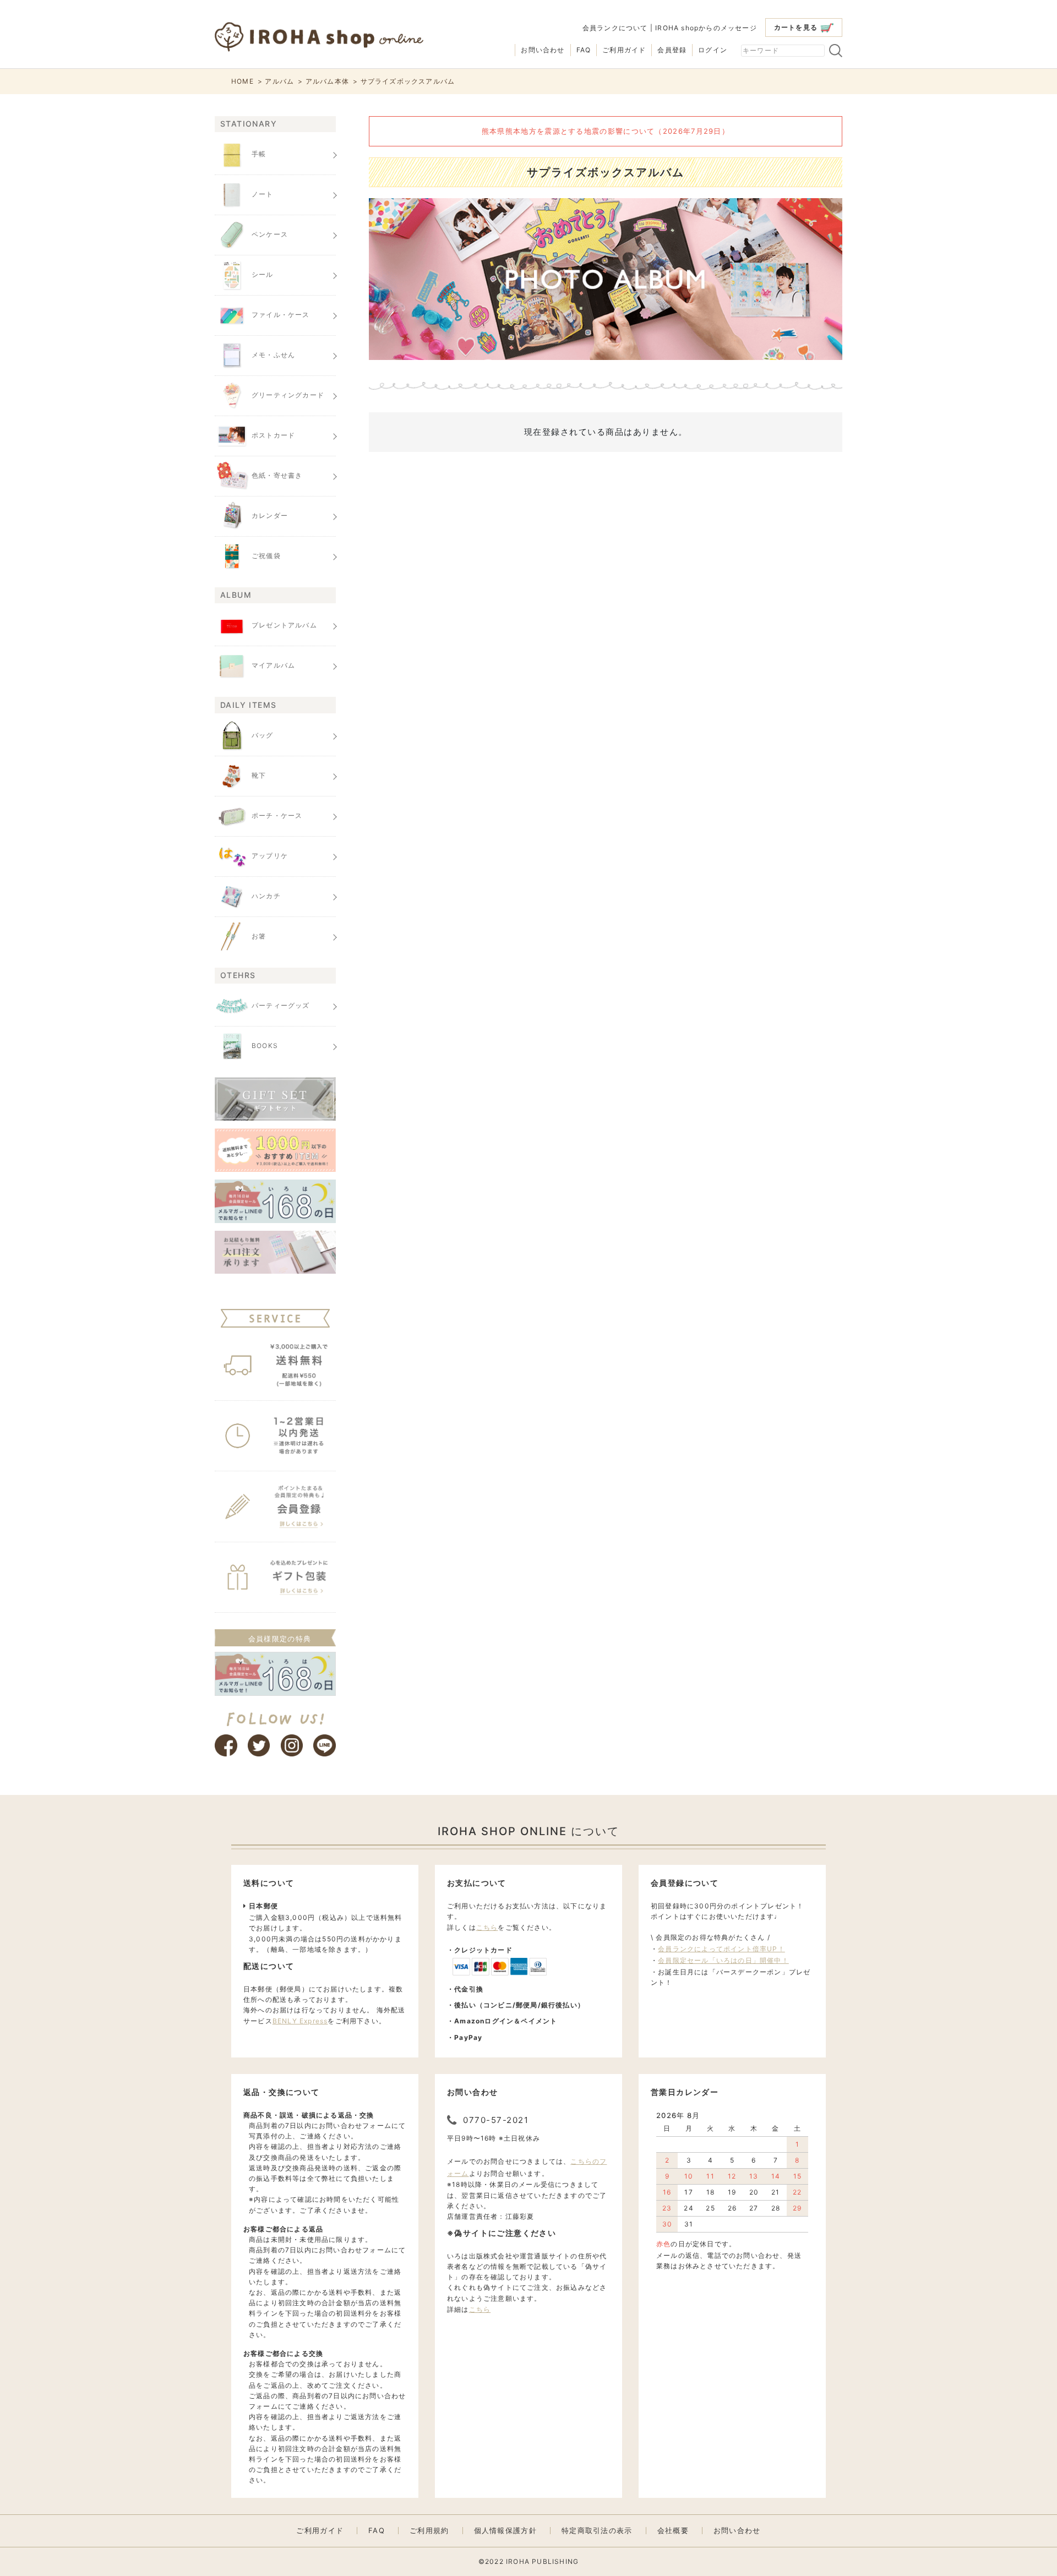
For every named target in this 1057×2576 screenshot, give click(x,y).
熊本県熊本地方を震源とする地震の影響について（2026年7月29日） (606, 131)
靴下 (259, 775)
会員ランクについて (615, 28)
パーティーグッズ (281, 1005)
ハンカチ (266, 896)
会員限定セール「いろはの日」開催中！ (723, 1960)
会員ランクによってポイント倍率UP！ (721, 1949)
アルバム (279, 81)
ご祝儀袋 (266, 556)
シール (263, 274)
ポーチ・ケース (277, 815)
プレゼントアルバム (284, 626)
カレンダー (270, 515)
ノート (263, 194)
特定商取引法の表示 (597, 2531)
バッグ (263, 735)
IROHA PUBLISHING (542, 2561)
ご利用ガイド (624, 50)
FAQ (584, 50)
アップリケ (270, 856)
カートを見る (796, 27)
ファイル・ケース (281, 315)
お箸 (259, 936)
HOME (243, 81)
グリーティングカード (288, 395)
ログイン (713, 50)
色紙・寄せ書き (277, 475)
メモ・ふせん (273, 355)
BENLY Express (300, 2021)
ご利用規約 (429, 2531)
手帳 (259, 154)
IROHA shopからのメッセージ (706, 28)
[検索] (836, 51)
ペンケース (270, 234)
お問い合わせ (543, 50)
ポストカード (273, 435)
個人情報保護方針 (505, 2531)
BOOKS (265, 1046)
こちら (487, 1927)
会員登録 (672, 50)
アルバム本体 (327, 81)
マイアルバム (273, 666)
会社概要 (673, 2531)
